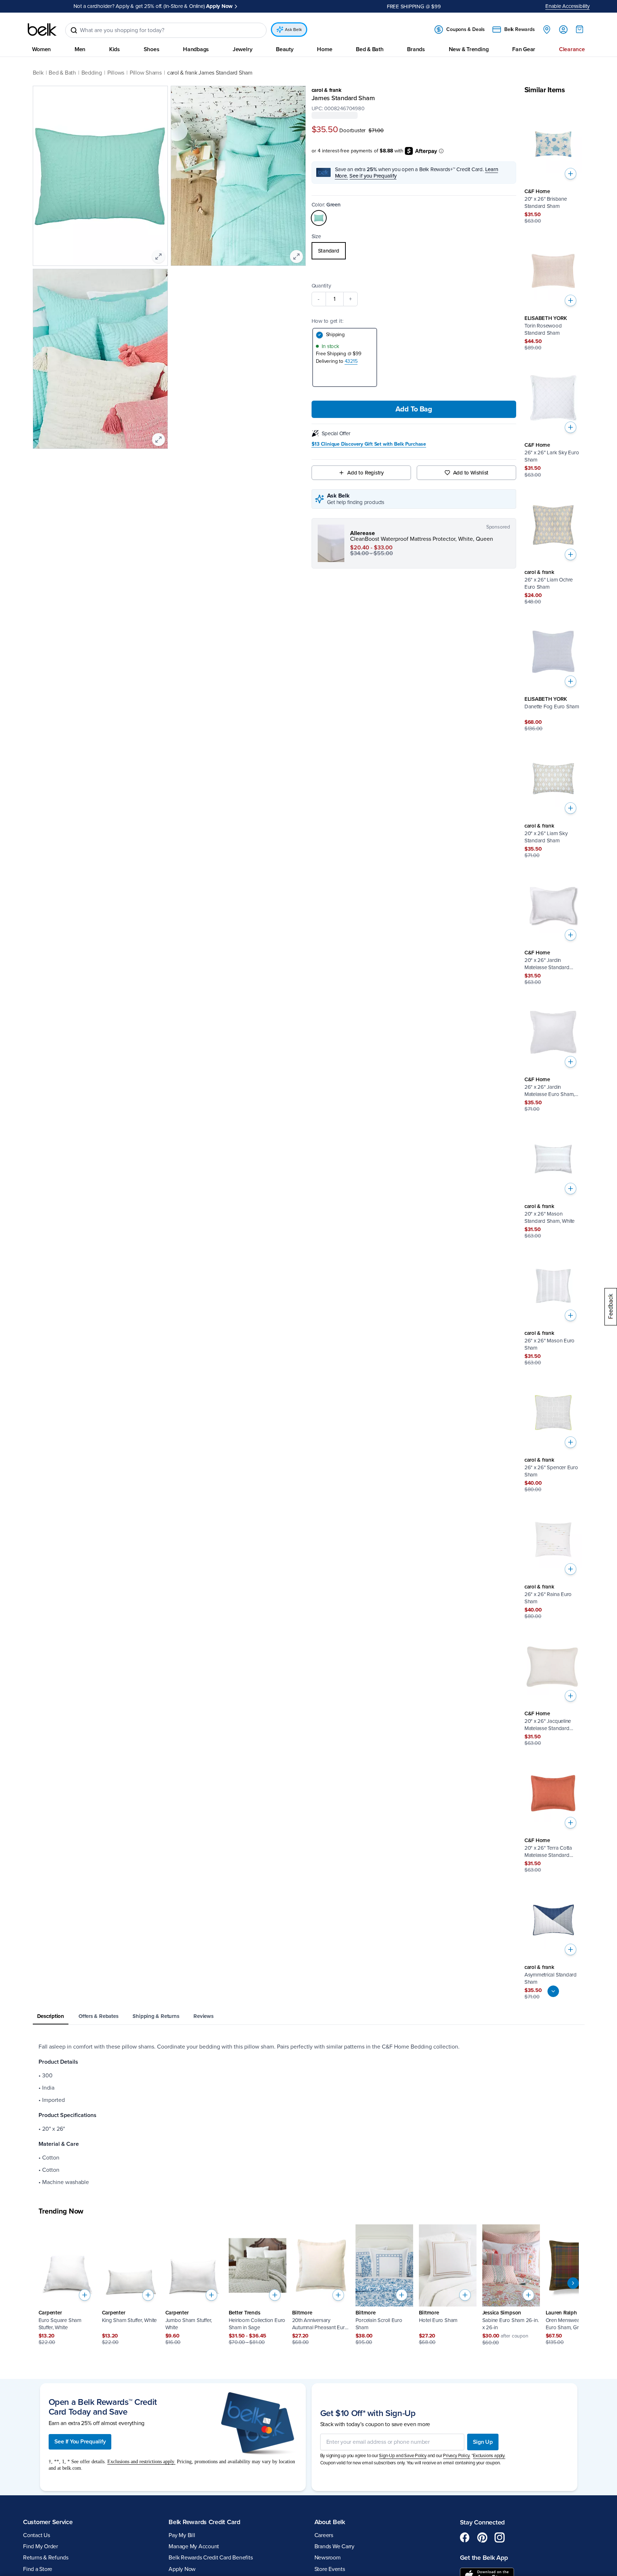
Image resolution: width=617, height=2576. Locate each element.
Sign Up (483, 2442)
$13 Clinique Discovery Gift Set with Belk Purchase (369, 444)
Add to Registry (365, 472)
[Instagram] (500, 2537)
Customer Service (48, 2522)
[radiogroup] (414, 250)
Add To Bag (414, 409)
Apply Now (182, 2569)
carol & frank (327, 90)
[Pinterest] (482, 2537)
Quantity (321, 285)
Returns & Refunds (46, 2558)
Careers (324, 2535)
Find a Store (38, 2569)
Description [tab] (51, 2016)
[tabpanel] (309, 2114)
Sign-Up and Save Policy (403, 2456)
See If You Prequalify (80, 2442)
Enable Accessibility (567, 6)
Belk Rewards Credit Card (204, 2522)
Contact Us (37, 2535)
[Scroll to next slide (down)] (553, 1991)
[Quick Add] (571, 174)
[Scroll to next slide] (573, 2283)
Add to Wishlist (471, 472)
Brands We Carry (334, 2546)
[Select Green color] (319, 218)
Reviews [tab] (203, 2016)
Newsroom (328, 2558)
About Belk (330, 2522)
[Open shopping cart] (580, 29)
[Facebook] (465, 2537)
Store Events (330, 2569)
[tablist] (309, 2017)
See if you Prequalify (373, 175)
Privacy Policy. (457, 2456)
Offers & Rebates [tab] (98, 2016)
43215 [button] (351, 361)
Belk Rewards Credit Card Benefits (211, 2558)
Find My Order (41, 2546)
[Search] (74, 30)
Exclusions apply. (489, 2456)
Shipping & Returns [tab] (156, 2016)
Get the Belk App (484, 2558)
